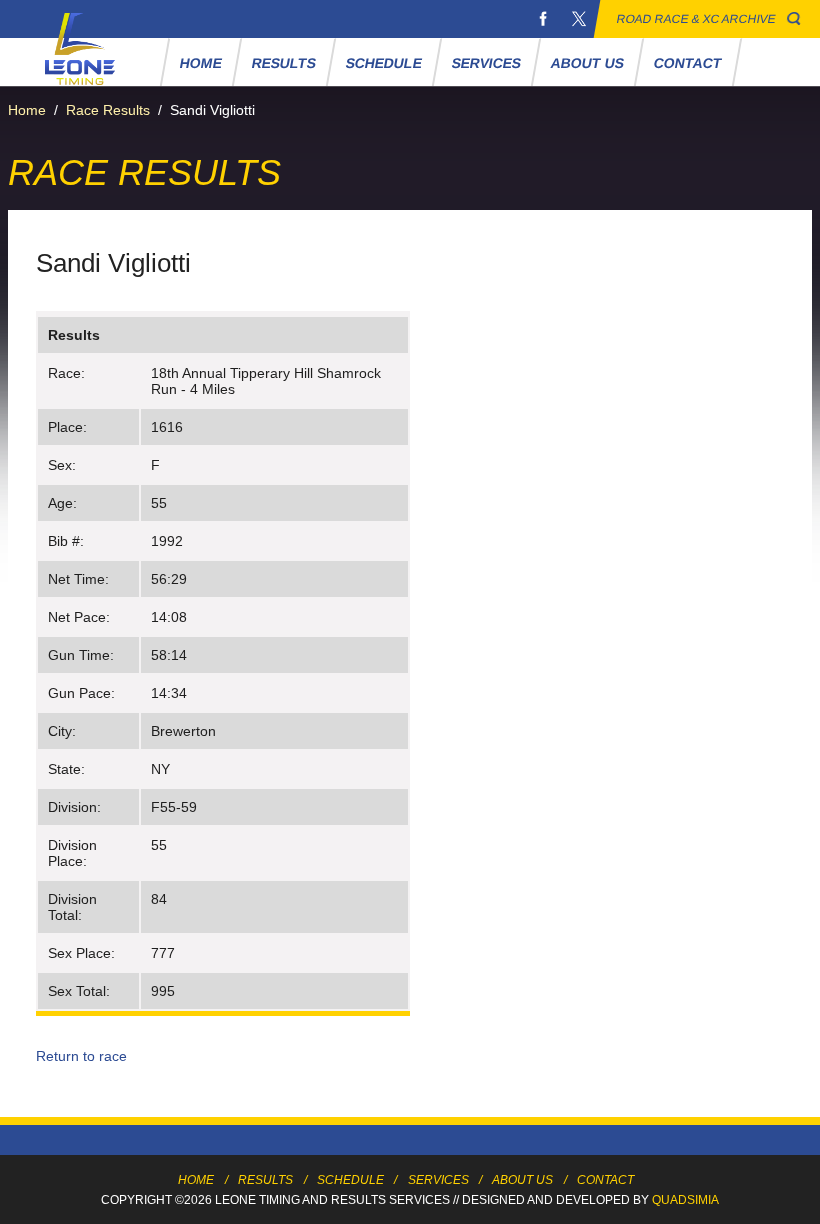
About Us (588, 63)
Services (487, 63)
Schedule (384, 63)
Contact (688, 63)
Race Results (108, 110)
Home (201, 63)
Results (284, 63)
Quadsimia (685, 1200)
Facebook (543, 19)
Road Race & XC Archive (696, 19)
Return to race (81, 1056)
